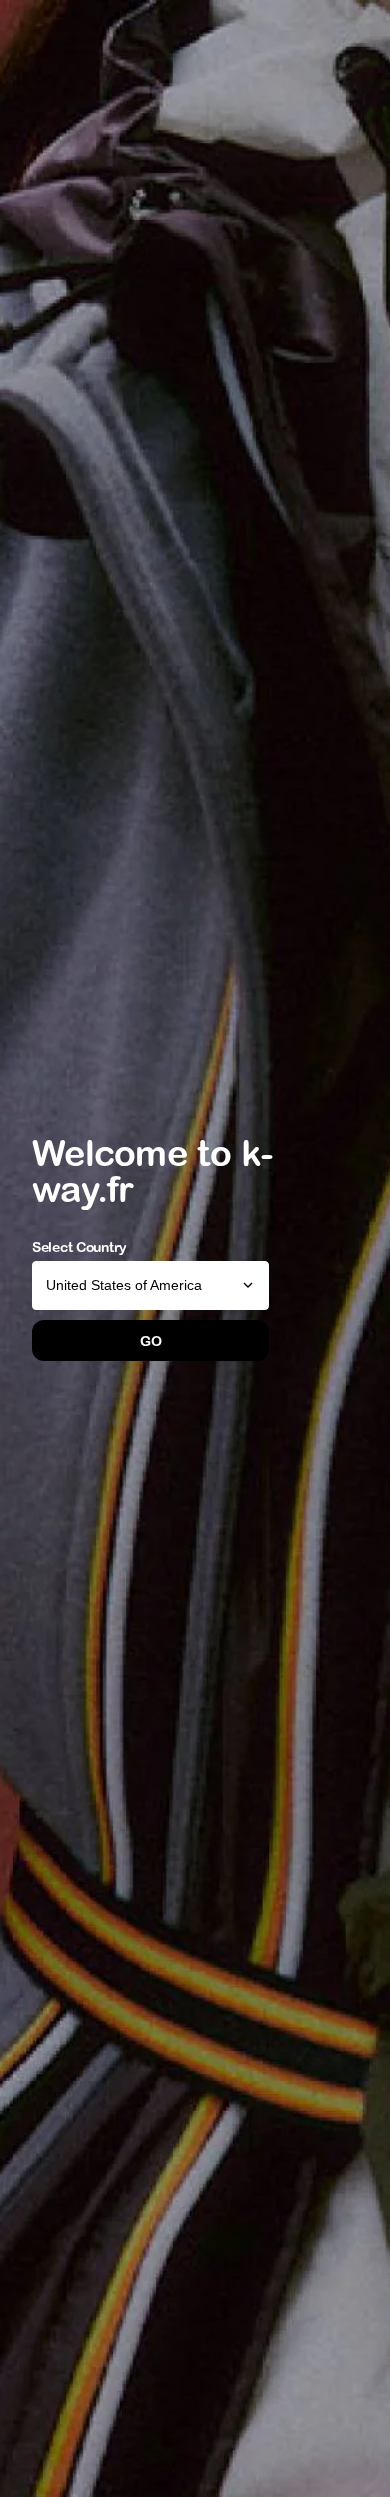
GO (150, 1341)
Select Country (79, 1247)
